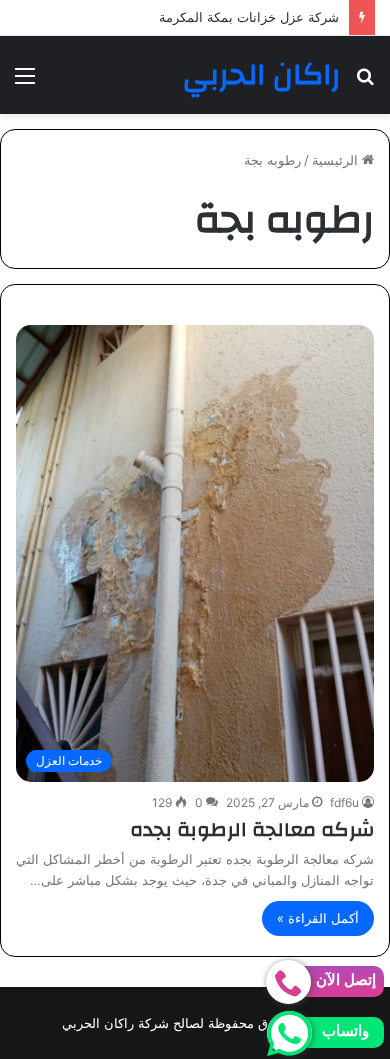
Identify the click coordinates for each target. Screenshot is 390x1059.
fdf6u (344, 802)
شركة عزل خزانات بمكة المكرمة (249, 17)
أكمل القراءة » (318, 918)
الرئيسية (337, 160)
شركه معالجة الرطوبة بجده (252, 829)
